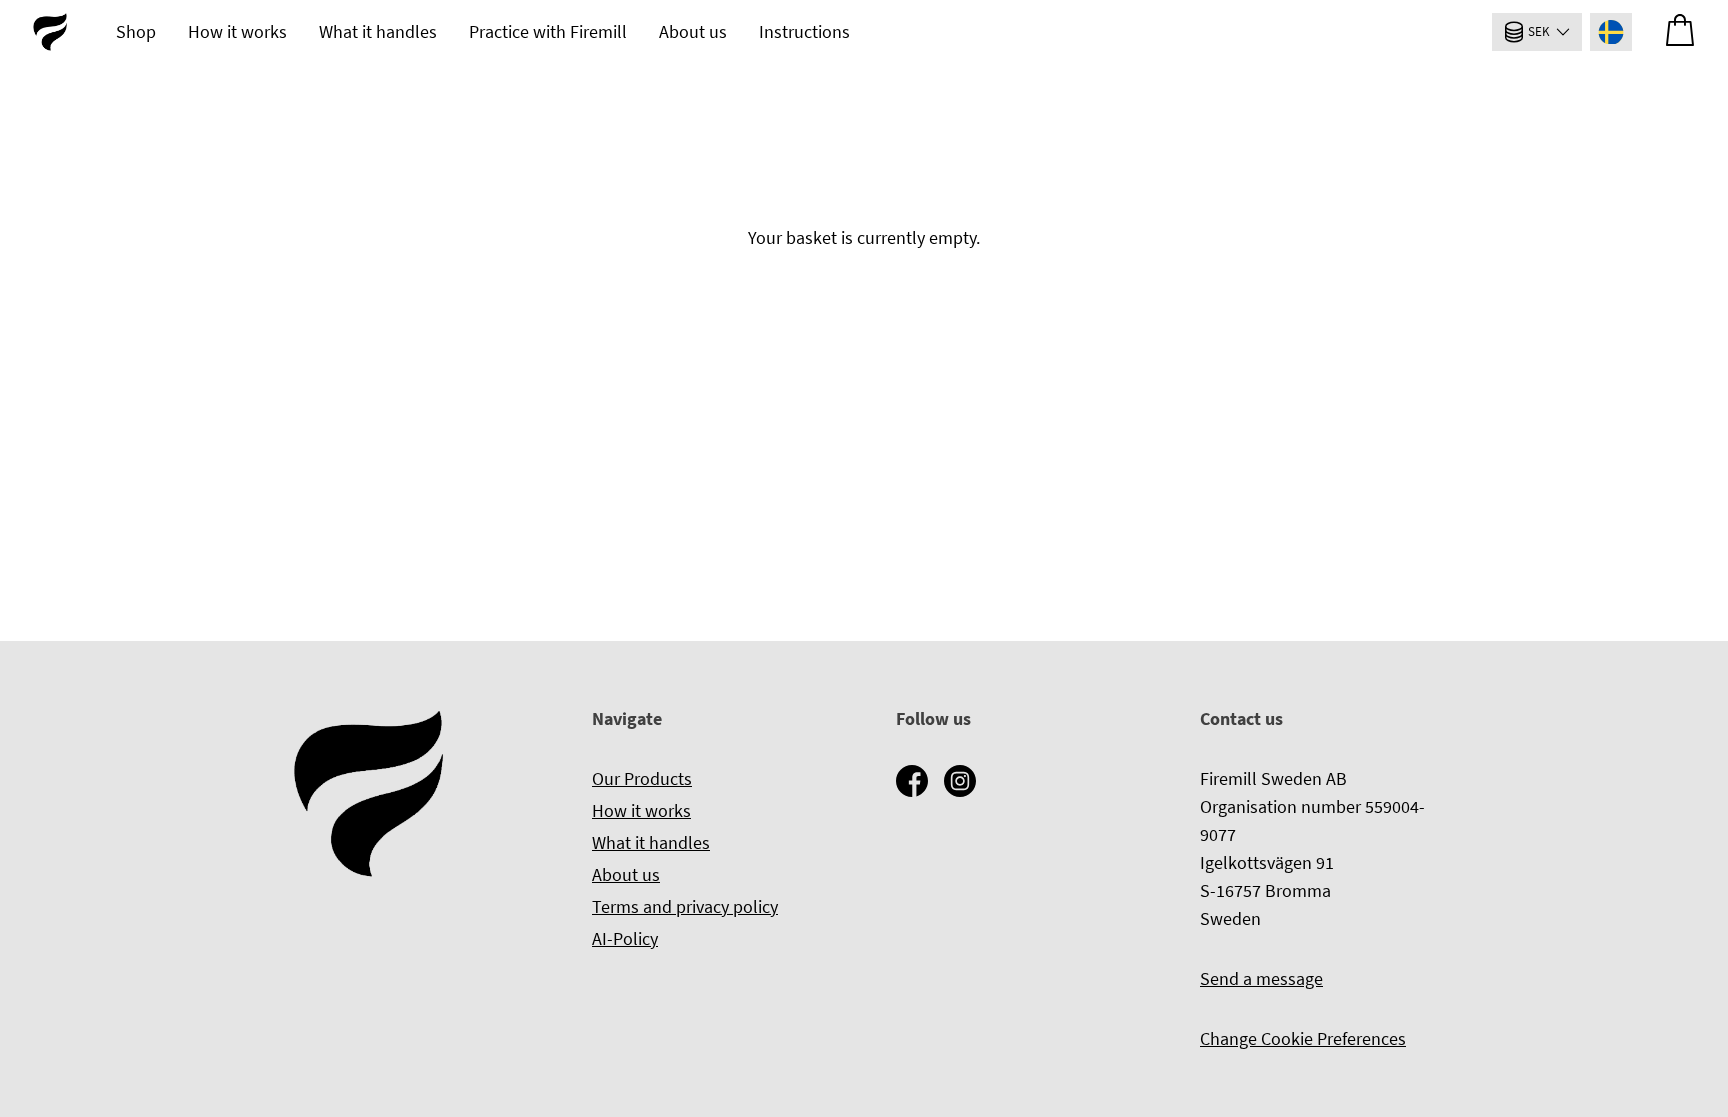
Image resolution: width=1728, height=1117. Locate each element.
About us (693, 31)
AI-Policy (625, 938)
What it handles (378, 31)
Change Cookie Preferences (1303, 1038)
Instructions (804, 31)
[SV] (1611, 32)
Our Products (642, 778)
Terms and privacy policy (685, 906)
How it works (237, 31)
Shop (136, 31)
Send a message (1261, 978)
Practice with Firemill (548, 31)
